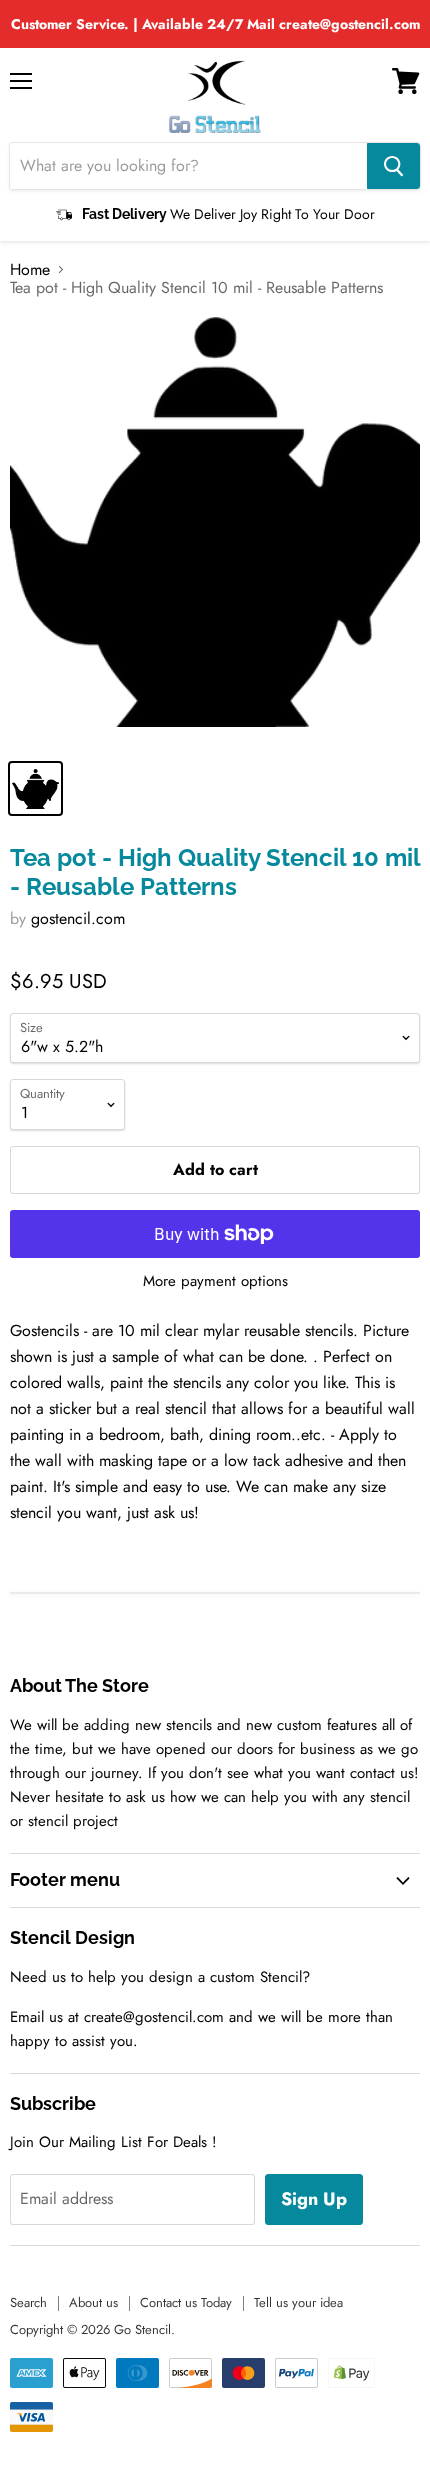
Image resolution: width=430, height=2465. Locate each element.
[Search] (393, 166)
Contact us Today (186, 2302)
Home (30, 270)
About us (93, 2302)
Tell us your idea (298, 2302)
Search (28, 2302)
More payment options (215, 1281)
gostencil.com (78, 918)
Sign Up (314, 2199)
